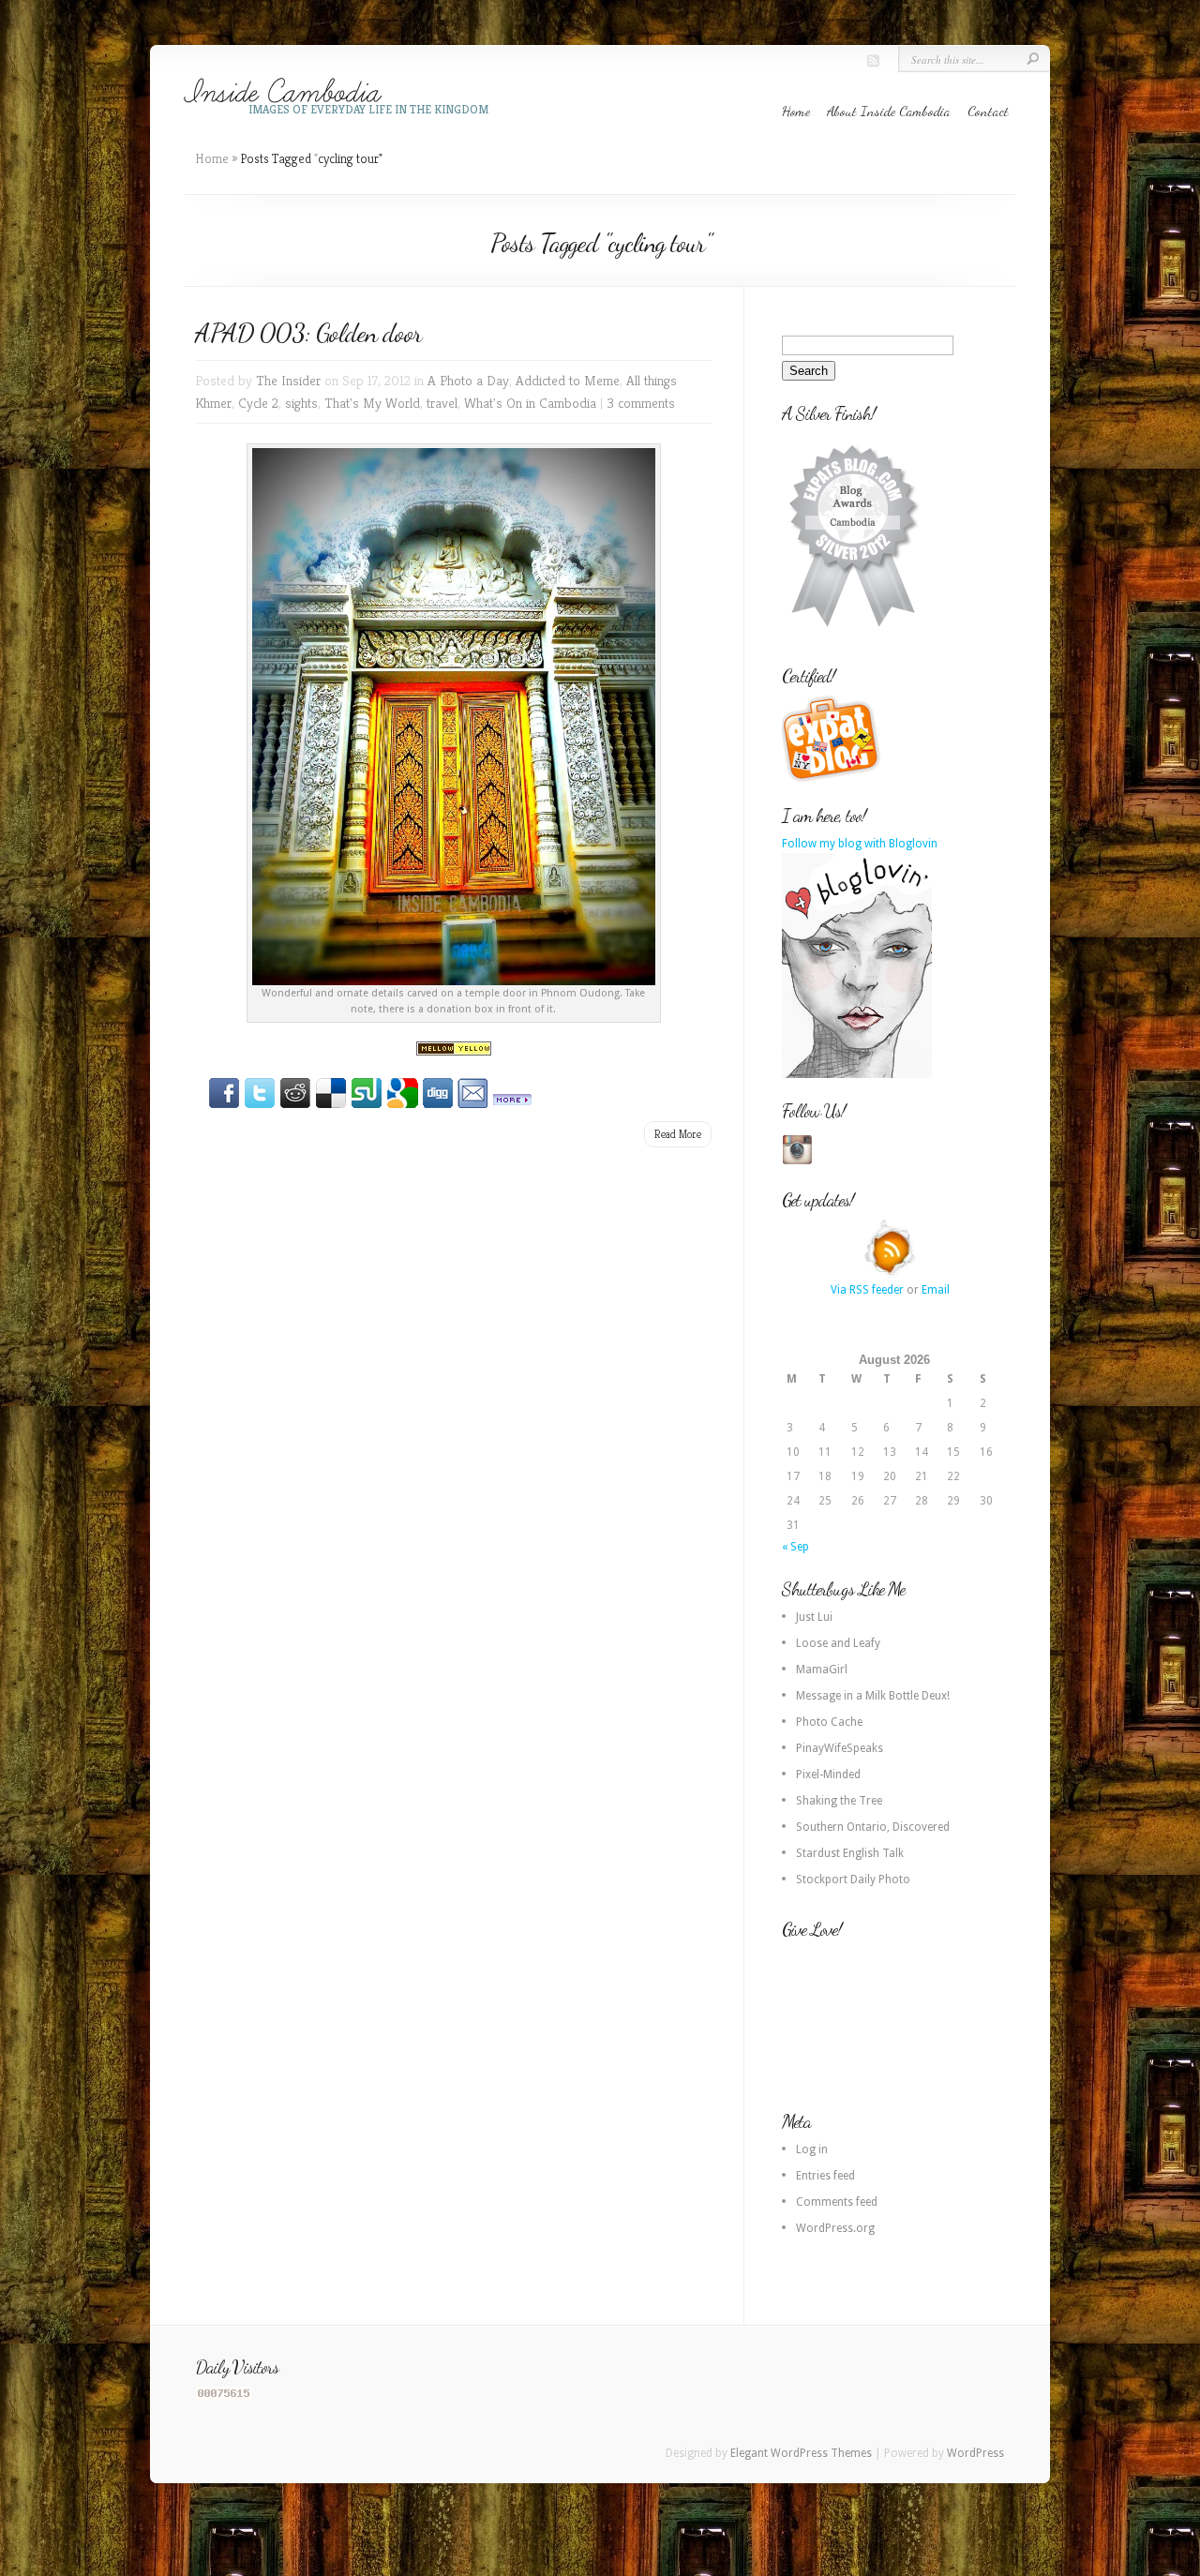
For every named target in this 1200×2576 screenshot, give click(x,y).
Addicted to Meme (568, 380)
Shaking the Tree (839, 1801)
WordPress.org (835, 2228)
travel (442, 403)
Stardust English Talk (850, 1853)
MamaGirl (822, 1670)
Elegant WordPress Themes (801, 2453)
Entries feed (825, 2176)
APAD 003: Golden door (308, 333)
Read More (678, 1134)
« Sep (795, 1547)
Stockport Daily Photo (853, 1880)
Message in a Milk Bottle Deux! (873, 1696)
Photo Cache (829, 1722)
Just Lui (814, 1617)
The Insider (288, 380)
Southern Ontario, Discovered (873, 1827)
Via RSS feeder (867, 1290)
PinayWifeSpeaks (840, 1748)
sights (301, 403)
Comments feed (837, 2202)
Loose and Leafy (838, 1643)
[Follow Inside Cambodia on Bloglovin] (857, 1074)
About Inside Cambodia (889, 111)
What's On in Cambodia (530, 403)
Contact (988, 111)
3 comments (641, 403)
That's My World (372, 403)
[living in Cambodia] (833, 779)
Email (936, 1290)
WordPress (975, 2453)
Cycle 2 (258, 403)
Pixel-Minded (828, 1775)
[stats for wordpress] (224, 2396)
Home (796, 111)
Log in (812, 2149)
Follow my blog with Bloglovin (860, 844)
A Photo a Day (468, 380)
